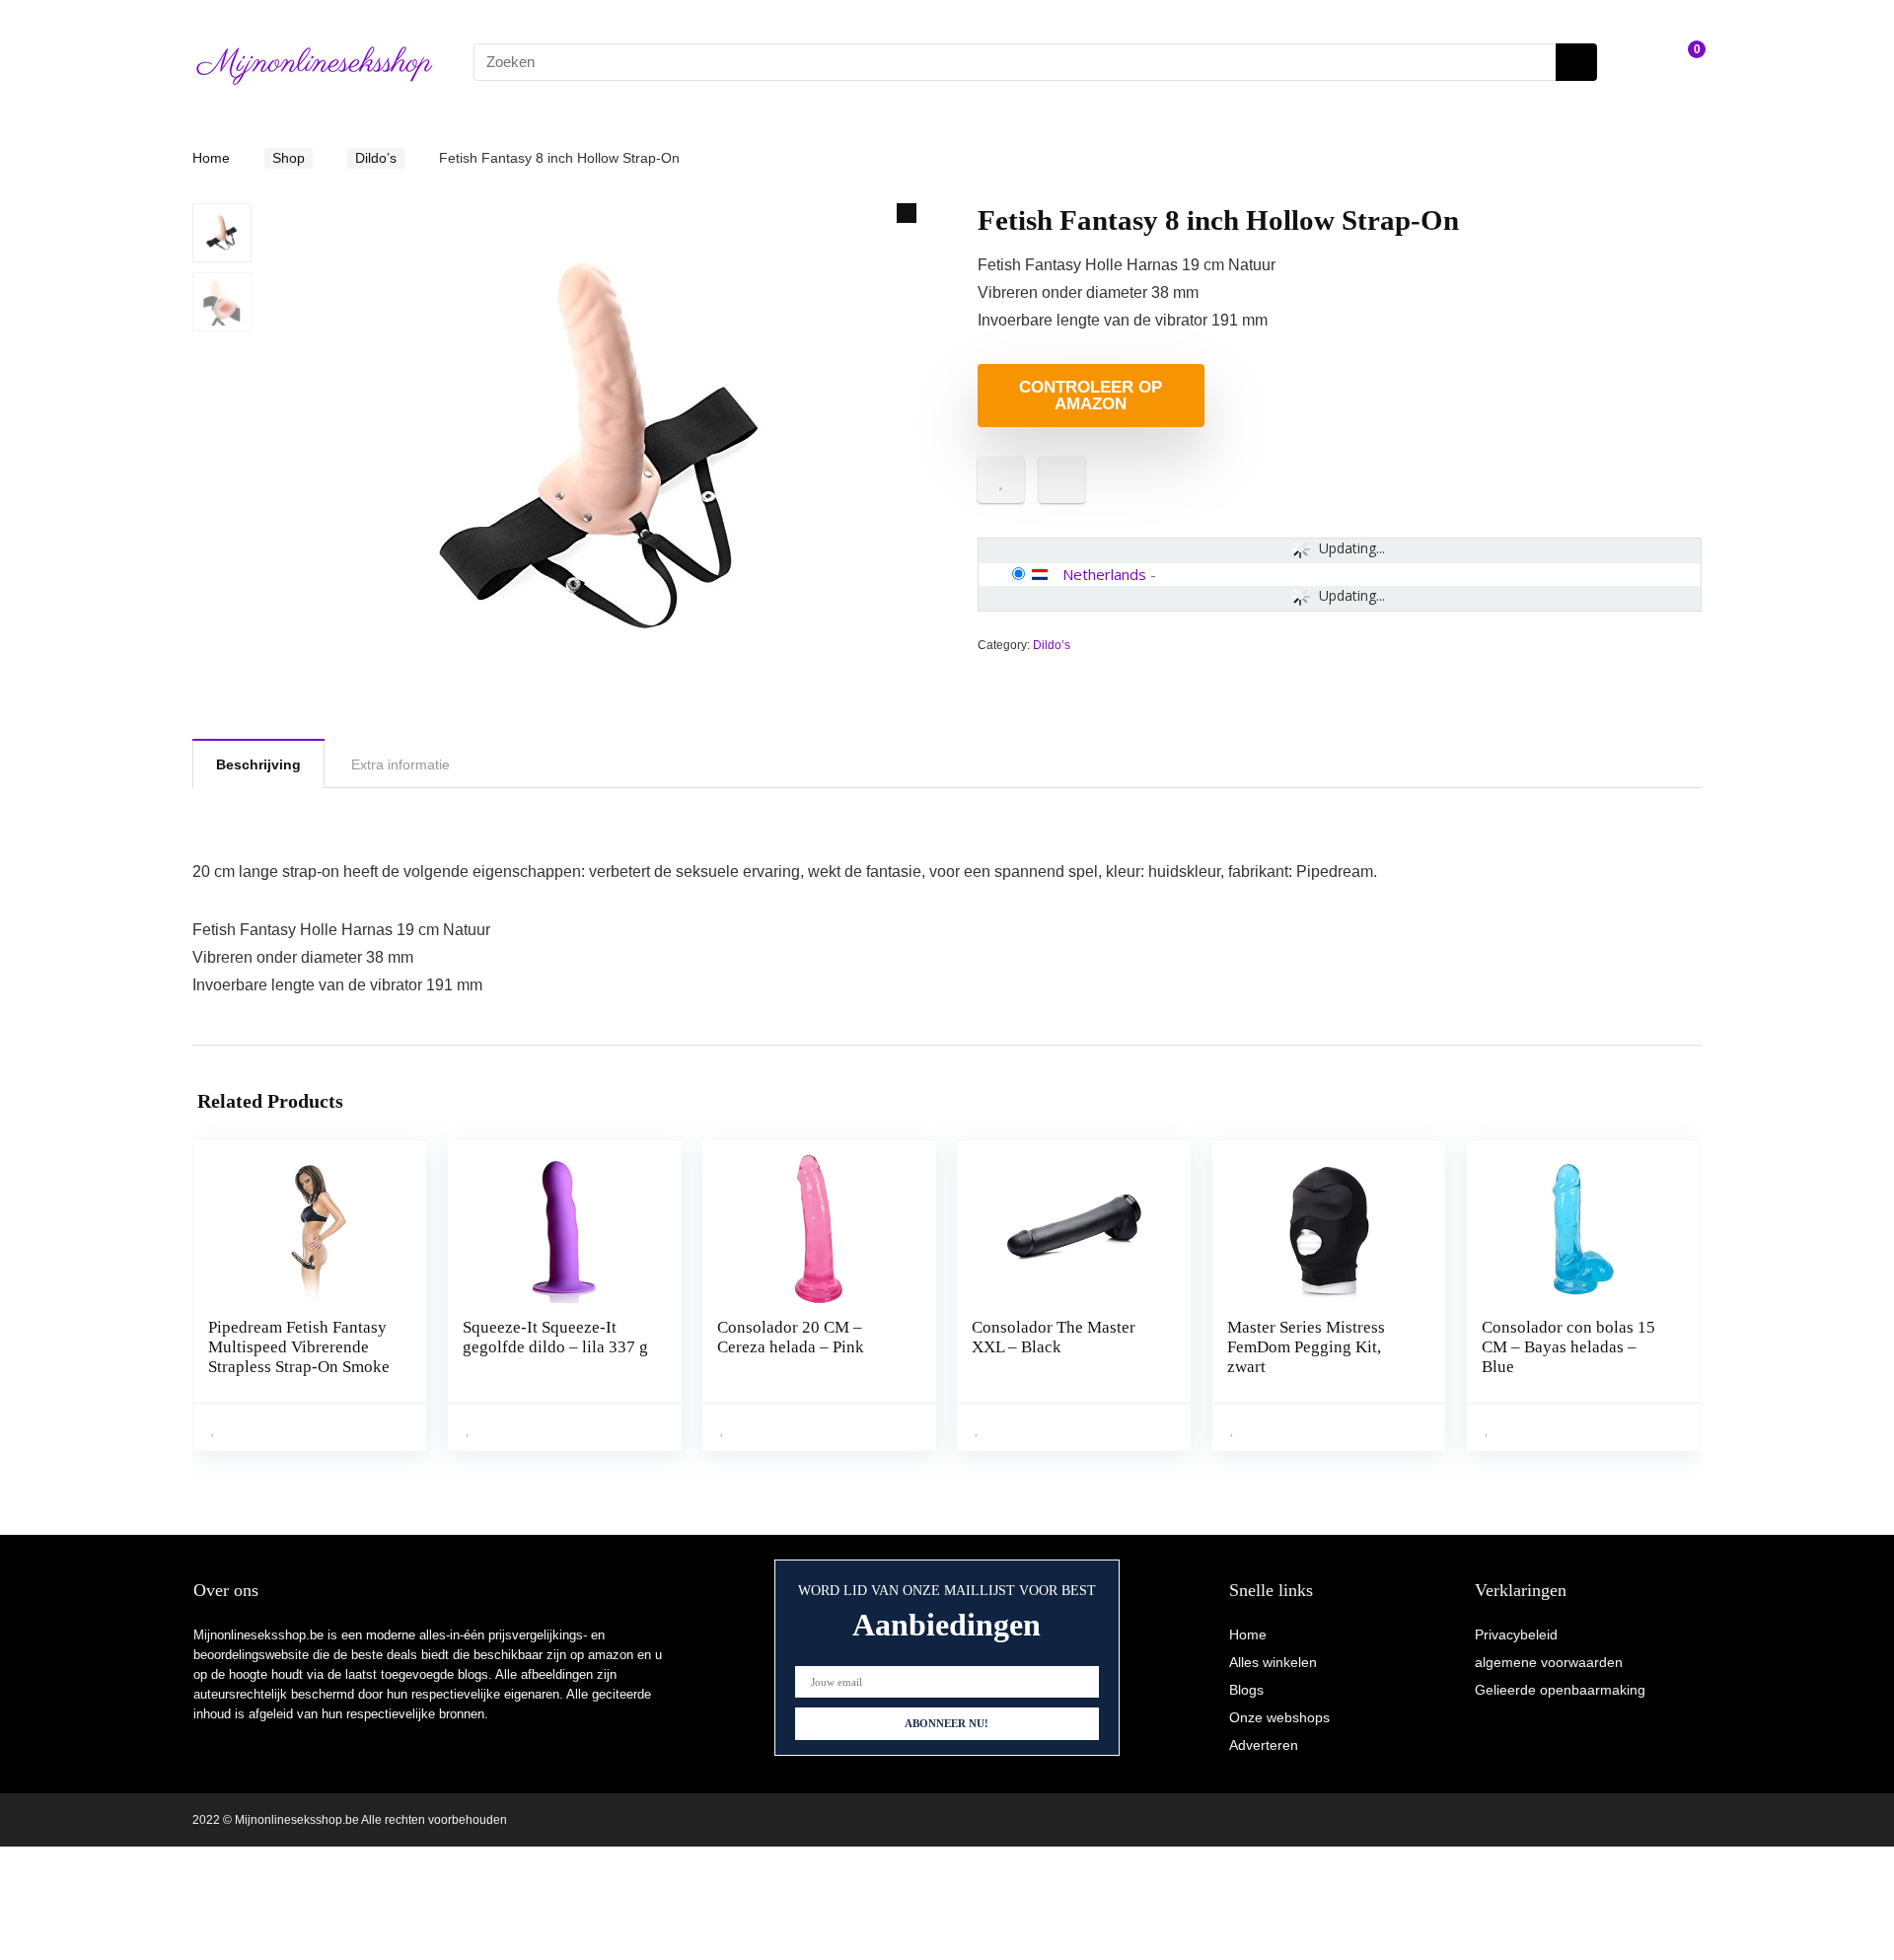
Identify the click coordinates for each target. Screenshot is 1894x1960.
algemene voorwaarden (1549, 1662)
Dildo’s (376, 158)
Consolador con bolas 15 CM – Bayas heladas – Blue (1568, 1347)
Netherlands (1104, 574)
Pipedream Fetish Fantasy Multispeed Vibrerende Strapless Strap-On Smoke (299, 1347)
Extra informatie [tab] (401, 764)
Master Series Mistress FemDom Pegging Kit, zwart (1306, 1347)
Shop (289, 158)
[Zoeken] (1576, 62)
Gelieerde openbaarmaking (1560, 1690)
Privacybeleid (1516, 1634)
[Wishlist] (1638, 62)
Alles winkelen (1273, 1662)
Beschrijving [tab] (258, 764)
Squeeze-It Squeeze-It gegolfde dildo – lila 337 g (555, 1337)
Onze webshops (1279, 1717)
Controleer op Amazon (1091, 396)
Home (211, 158)
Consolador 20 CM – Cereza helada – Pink (791, 1337)
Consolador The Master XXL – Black (1054, 1337)
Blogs (1246, 1690)
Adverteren (1264, 1745)
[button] (907, 213)
